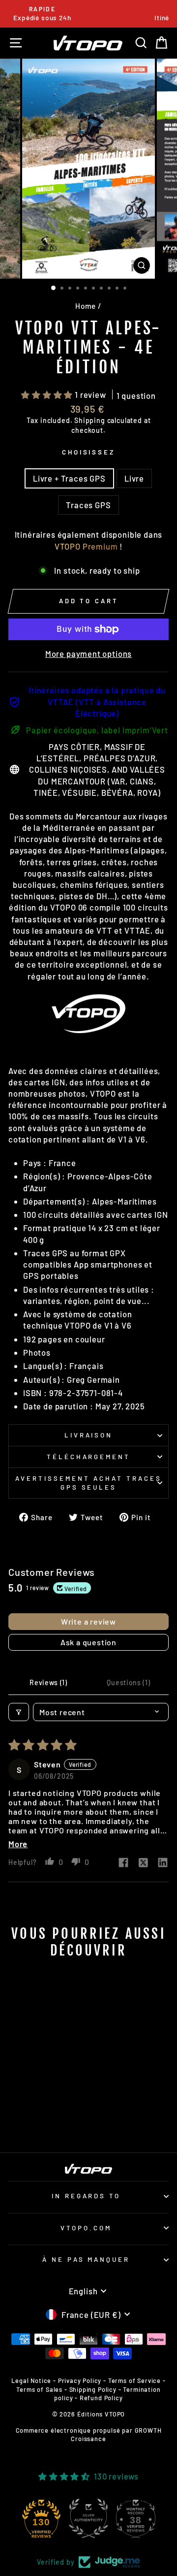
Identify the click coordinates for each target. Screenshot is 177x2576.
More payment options (89, 653)
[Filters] (19, 1712)
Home (86, 306)
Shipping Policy (93, 2389)
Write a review (88, 1621)
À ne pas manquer (86, 2259)
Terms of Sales (39, 2389)
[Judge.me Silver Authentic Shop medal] (88, 2518)
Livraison (89, 1435)
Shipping (90, 420)
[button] (48, 394)
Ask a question (88, 1642)
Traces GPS (88, 505)
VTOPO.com (86, 2228)
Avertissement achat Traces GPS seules (88, 1483)
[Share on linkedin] (163, 1863)
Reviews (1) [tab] (48, 1682)
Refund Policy (101, 2398)
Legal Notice (31, 2380)
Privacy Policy (80, 2380)
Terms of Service (134, 2380)
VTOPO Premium (86, 546)
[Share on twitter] (143, 1863)
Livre (134, 478)
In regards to (86, 2196)
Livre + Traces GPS (69, 478)
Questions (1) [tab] (128, 1682)
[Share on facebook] (123, 1863)
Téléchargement (89, 1457)
